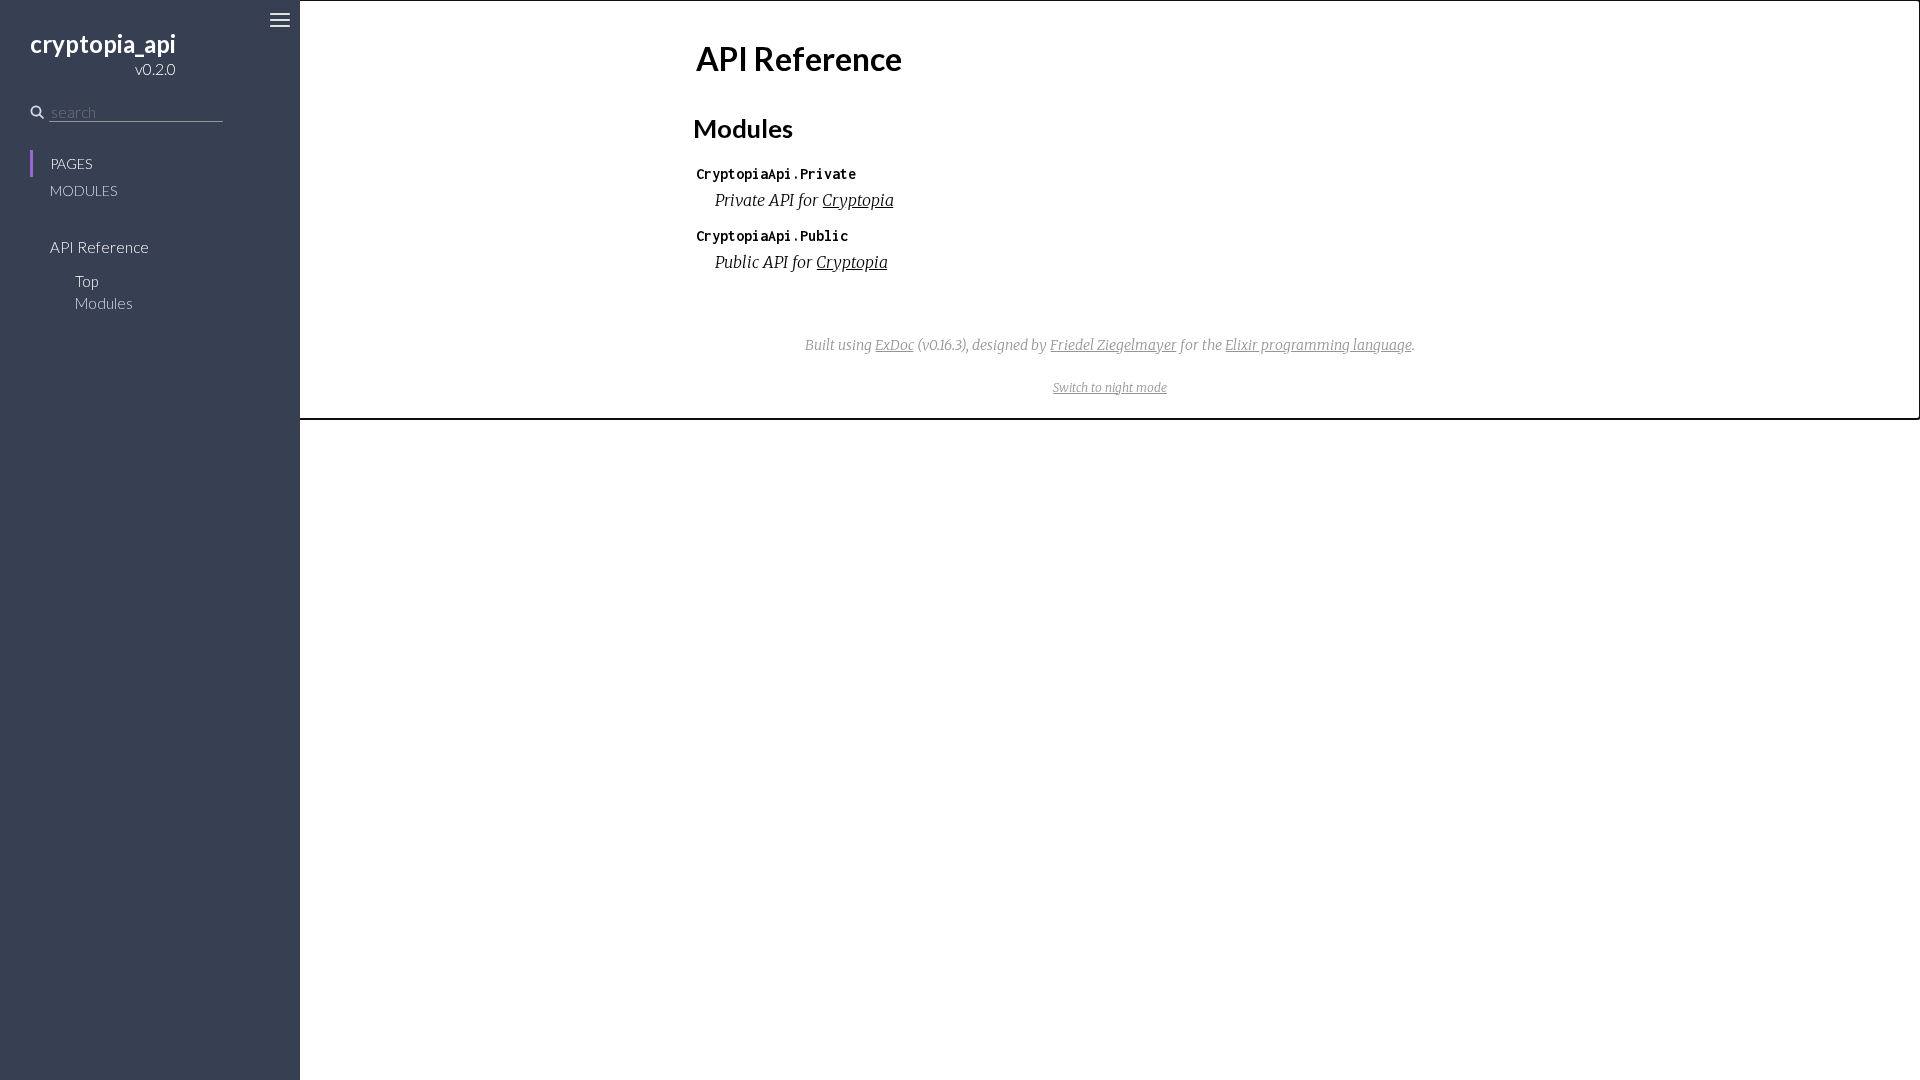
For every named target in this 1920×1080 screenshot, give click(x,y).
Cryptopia (858, 200)
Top (86, 281)
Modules (83, 190)
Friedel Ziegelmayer (1113, 345)
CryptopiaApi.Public (772, 235)
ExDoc (894, 345)
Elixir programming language (1318, 345)
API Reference (99, 247)
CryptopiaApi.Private (776, 173)
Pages (71, 163)
